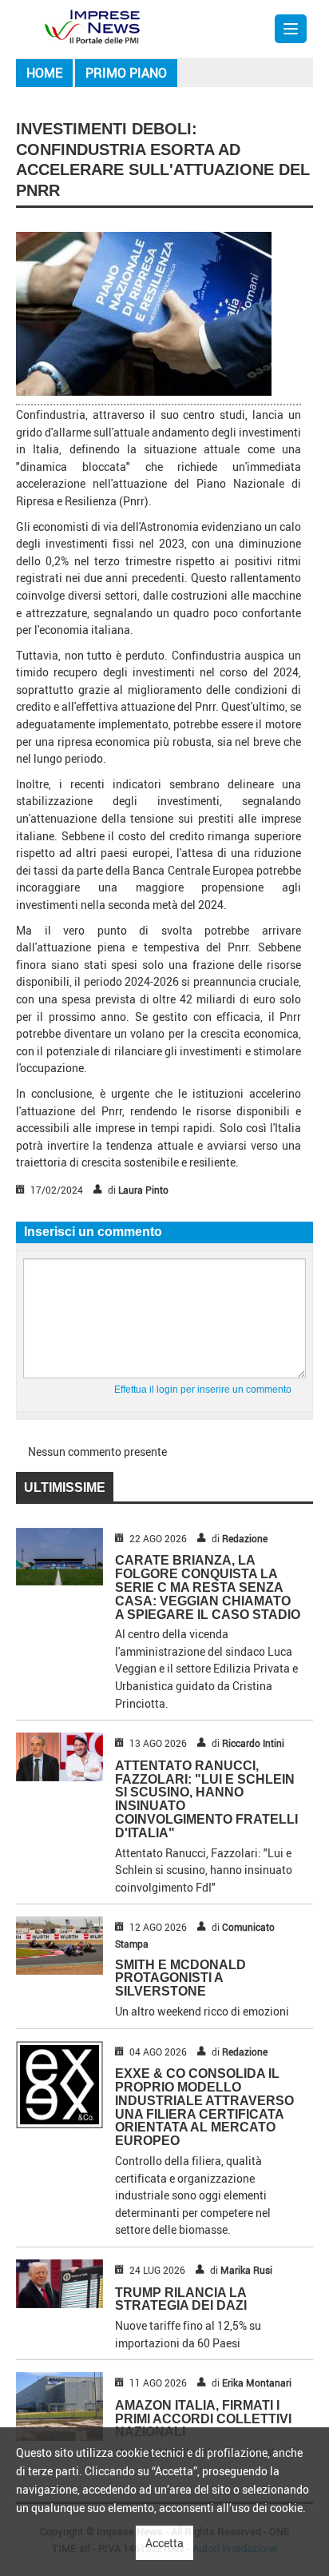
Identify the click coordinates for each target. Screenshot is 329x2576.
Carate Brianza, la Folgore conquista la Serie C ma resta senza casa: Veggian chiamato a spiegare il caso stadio (208, 1587)
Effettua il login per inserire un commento (203, 1390)
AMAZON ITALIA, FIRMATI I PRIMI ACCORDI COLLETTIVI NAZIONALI (203, 2419)
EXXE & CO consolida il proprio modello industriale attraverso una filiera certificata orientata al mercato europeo (204, 2107)
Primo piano (126, 73)
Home (44, 73)
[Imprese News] (92, 25)
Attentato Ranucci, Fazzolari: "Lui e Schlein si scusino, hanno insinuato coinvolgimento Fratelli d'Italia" (206, 1799)
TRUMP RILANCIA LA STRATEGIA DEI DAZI (181, 2299)
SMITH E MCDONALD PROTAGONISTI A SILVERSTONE (180, 1978)
